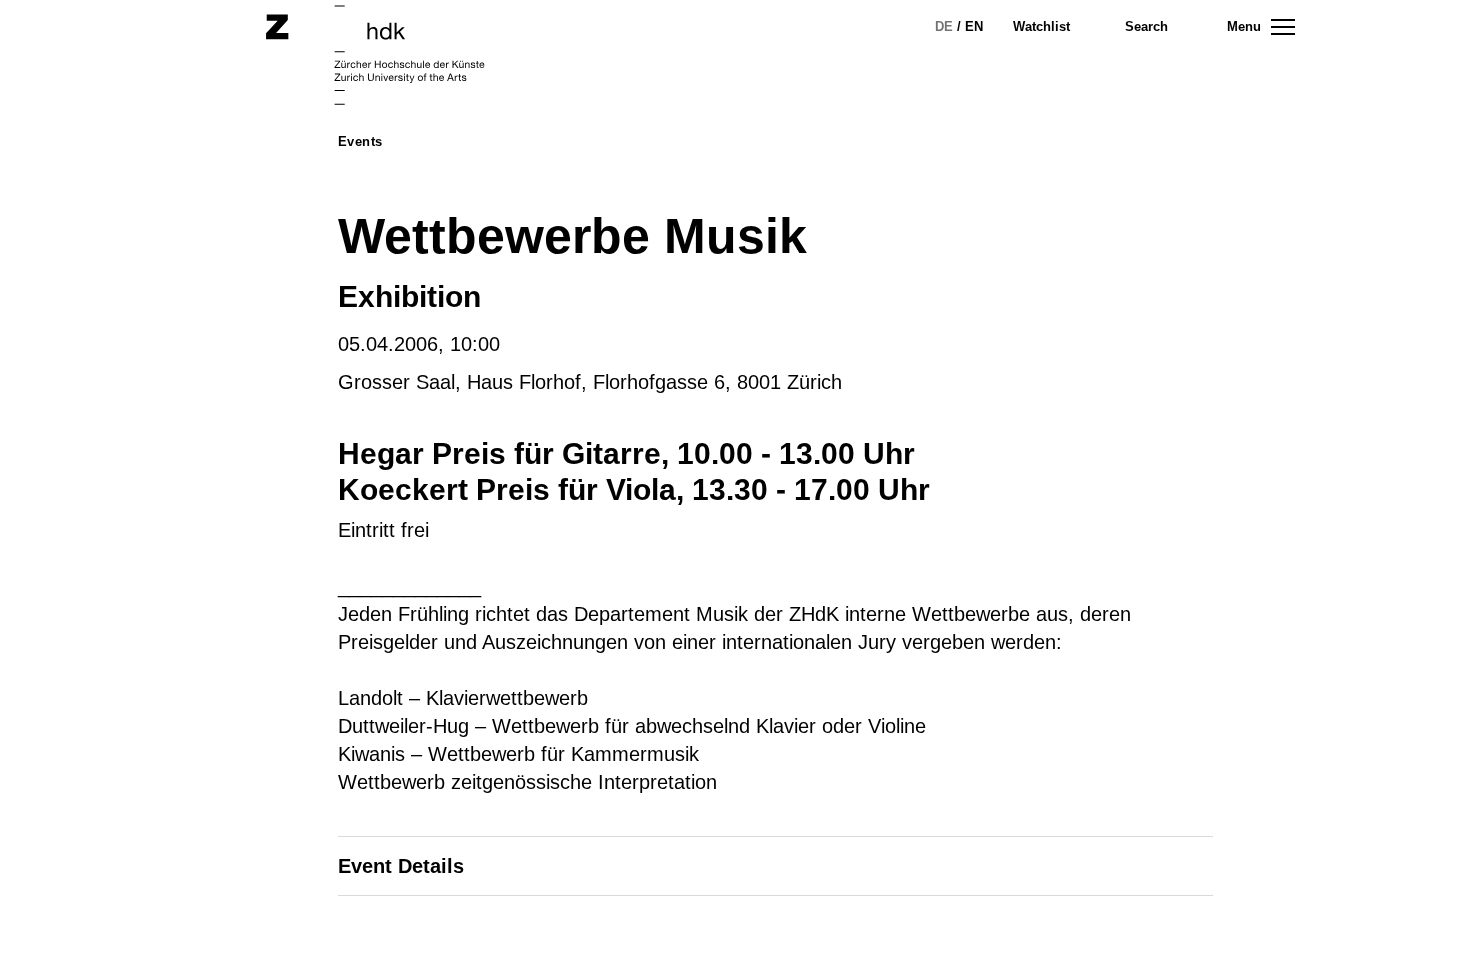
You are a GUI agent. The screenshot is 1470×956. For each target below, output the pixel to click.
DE (944, 26)
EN (974, 26)
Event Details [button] (401, 866)
